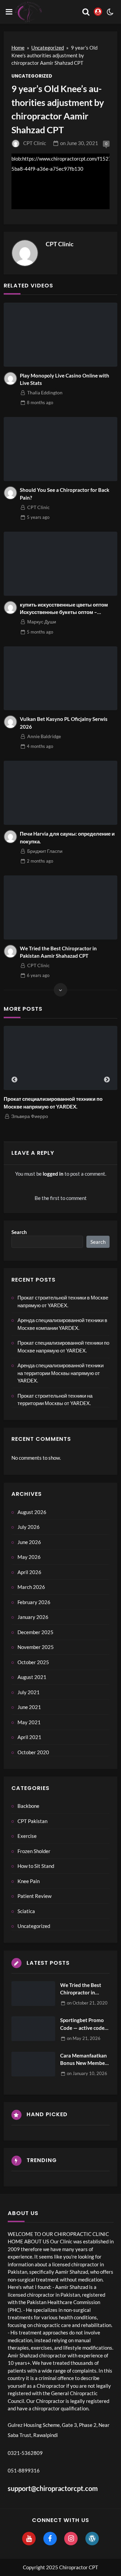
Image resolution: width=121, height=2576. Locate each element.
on (79, 143)
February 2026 (34, 1602)
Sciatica (26, 1911)
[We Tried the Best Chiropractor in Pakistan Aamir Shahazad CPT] (61, 907)
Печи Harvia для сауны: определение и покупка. (67, 837)
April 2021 (29, 1737)
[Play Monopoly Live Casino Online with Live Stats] (61, 335)
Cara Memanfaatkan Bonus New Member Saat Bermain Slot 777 (84, 2060)
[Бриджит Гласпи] (10, 837)
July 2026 (29, 1527)
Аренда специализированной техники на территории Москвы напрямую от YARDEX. (61, 1373)
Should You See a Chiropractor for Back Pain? (65, 494)
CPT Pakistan (32, 1821)
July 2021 (29, 1692)
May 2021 (29, 1722)
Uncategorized (48, 48)
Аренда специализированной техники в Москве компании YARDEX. (62, 1324)
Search (19, 1232)
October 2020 (33, 1752)
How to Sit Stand (36, 1866)
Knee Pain (29, 1881)
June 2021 (29, 1707)
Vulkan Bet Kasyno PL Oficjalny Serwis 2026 (64, 723)
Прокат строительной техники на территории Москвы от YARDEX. (55, 1399)
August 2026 (32, 1512)
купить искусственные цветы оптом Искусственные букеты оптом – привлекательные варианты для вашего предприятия (64, 609)
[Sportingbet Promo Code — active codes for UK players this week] (33, 2029)
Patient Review (34, 1896)
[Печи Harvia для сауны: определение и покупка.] (61, 793)
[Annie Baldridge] (10, 722)
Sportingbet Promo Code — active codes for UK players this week (84, 2024)
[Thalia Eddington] (10, 379)
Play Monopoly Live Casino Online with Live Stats (65, 379)
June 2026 (29, 1542)
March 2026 (31, 1587)
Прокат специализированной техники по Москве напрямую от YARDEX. (53, 1103)
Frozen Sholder (34, 1851)
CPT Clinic (35, 143)
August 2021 (32, 1677)
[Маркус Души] (10, 608)
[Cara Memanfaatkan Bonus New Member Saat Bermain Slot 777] (33, 2064)
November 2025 (36, 1647)
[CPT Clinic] (25, 253)
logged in (53, 1174)
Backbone (28, 1806)
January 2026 (33, 1617)
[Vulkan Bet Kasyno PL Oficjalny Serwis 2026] (61, 678)
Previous (14, 1080)
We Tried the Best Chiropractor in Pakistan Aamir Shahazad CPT (58, 952)
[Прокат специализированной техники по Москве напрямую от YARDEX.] (61, 1058)
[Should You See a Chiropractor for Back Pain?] (61, 449)
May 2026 (29, 1557)
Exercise (27, 1836)
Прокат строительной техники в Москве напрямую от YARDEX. (63, 1301)
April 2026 (29, 1572)
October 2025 (33, 1662)
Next (107, 1080)
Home (18, 48)
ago (40, 402)
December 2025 (35, 1632)
